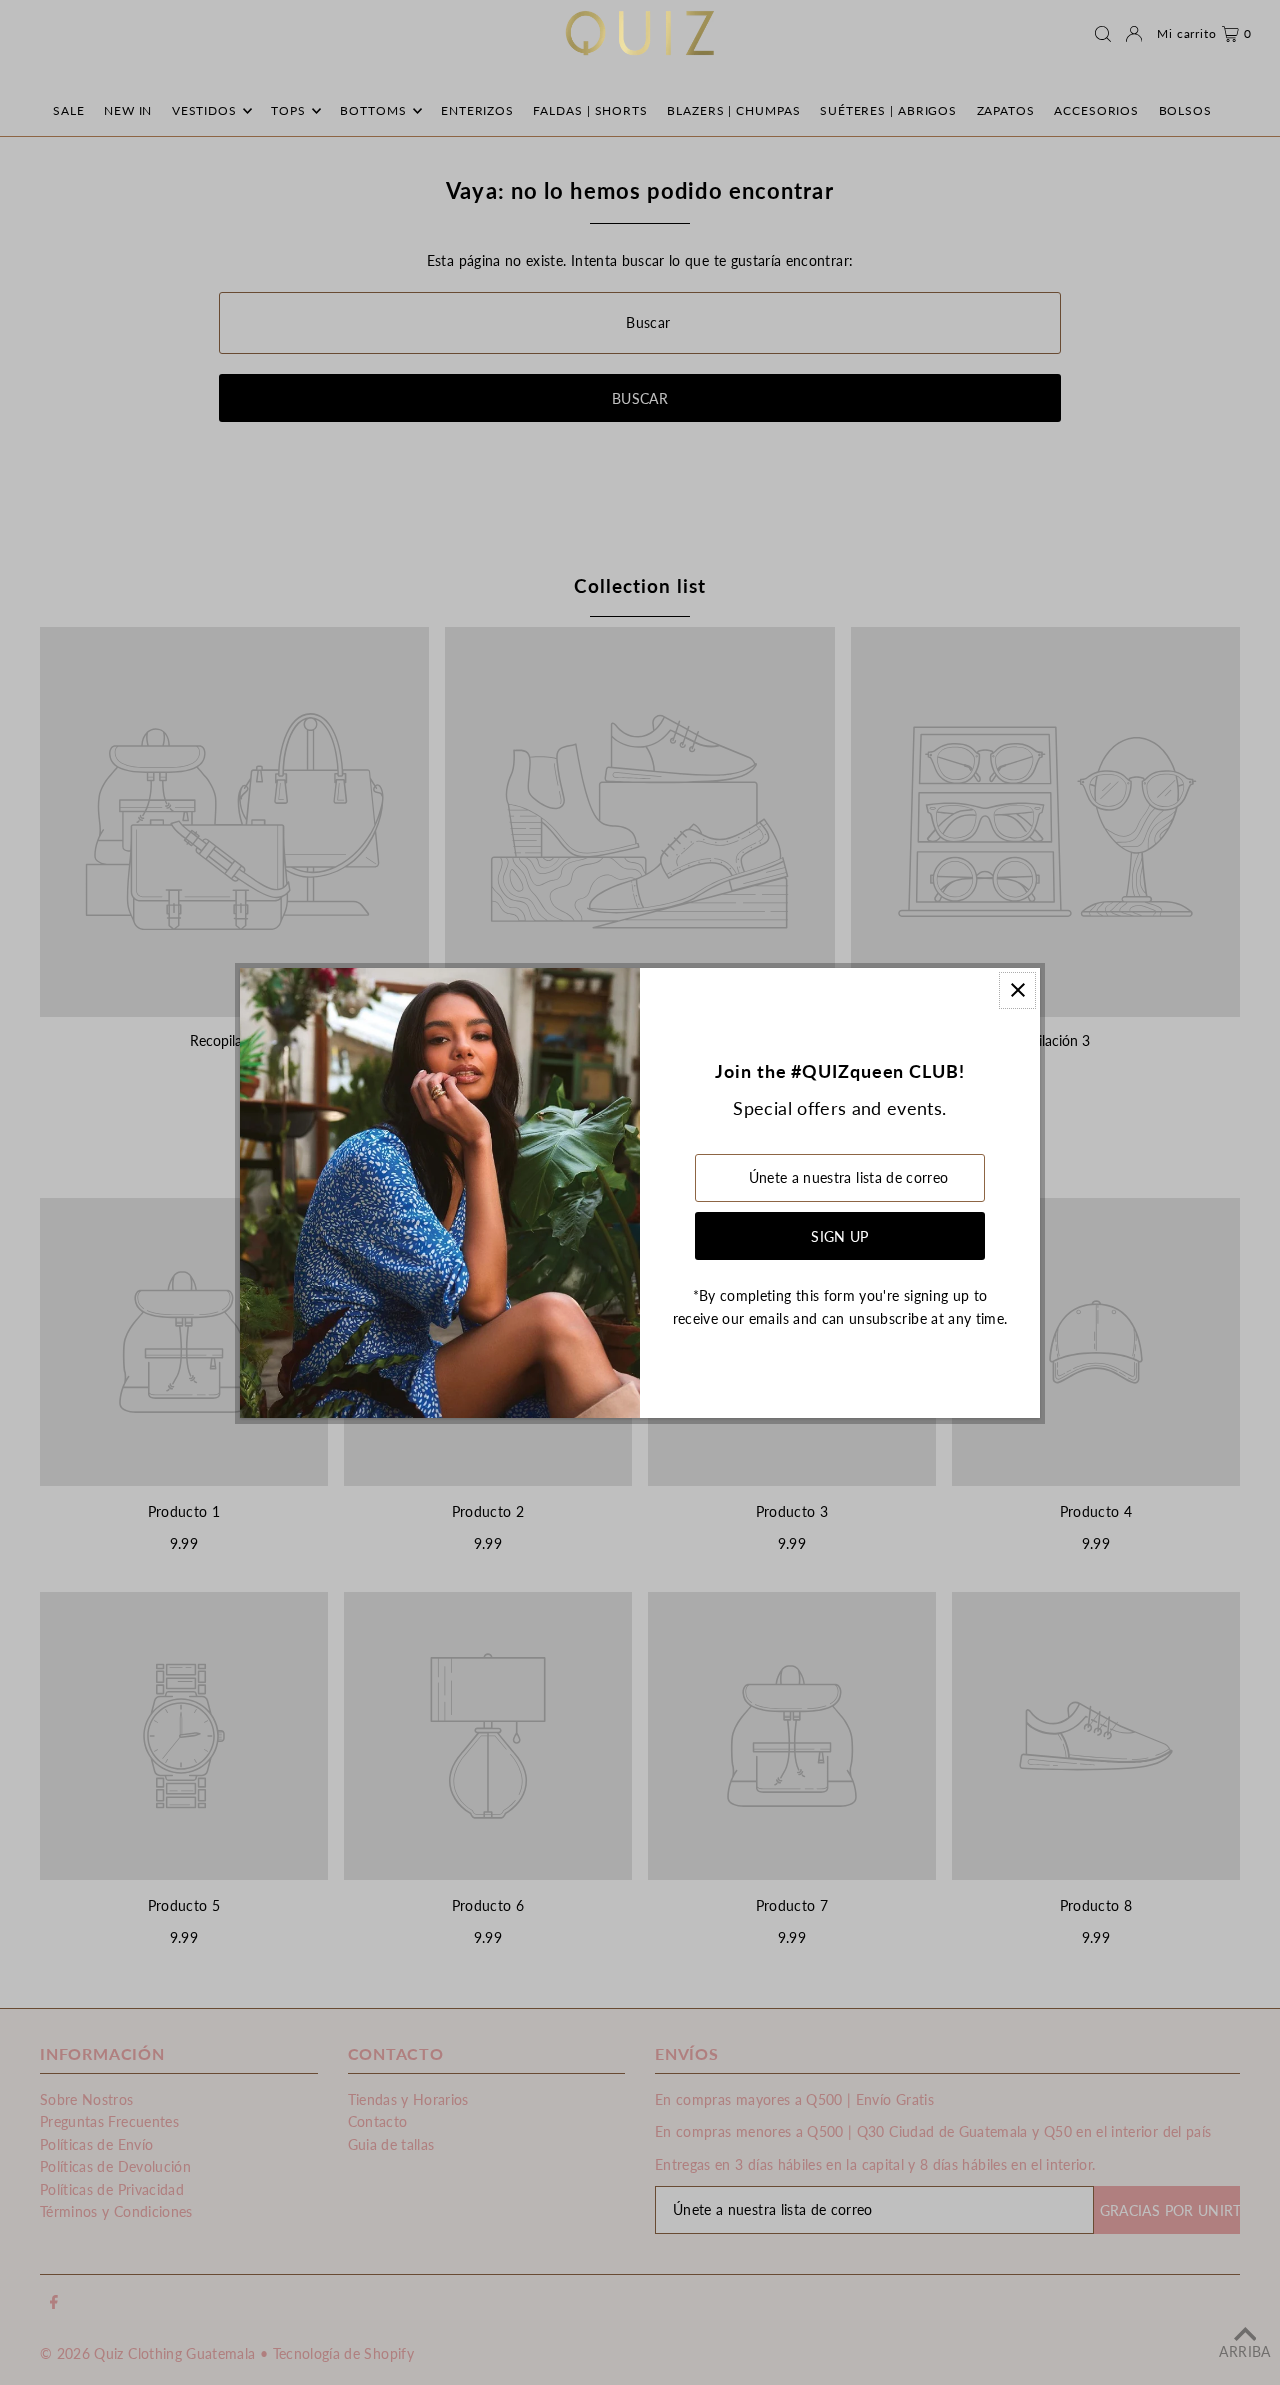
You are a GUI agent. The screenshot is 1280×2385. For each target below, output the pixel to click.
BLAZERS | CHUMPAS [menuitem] (733, 110)
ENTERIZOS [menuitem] (477, 110)
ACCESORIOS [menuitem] (1096, 110)
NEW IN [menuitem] (128, 110)
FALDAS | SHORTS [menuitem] (590, 110)
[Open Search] (1103, 34)
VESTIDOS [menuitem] (204, 110)
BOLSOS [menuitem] (1185, 110)
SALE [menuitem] (69, 110)
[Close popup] (1017, 990)
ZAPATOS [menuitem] (1006, 110)
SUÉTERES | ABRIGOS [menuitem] (888, 110)
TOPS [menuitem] (288, 110)
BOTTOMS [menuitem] (373, 110)
